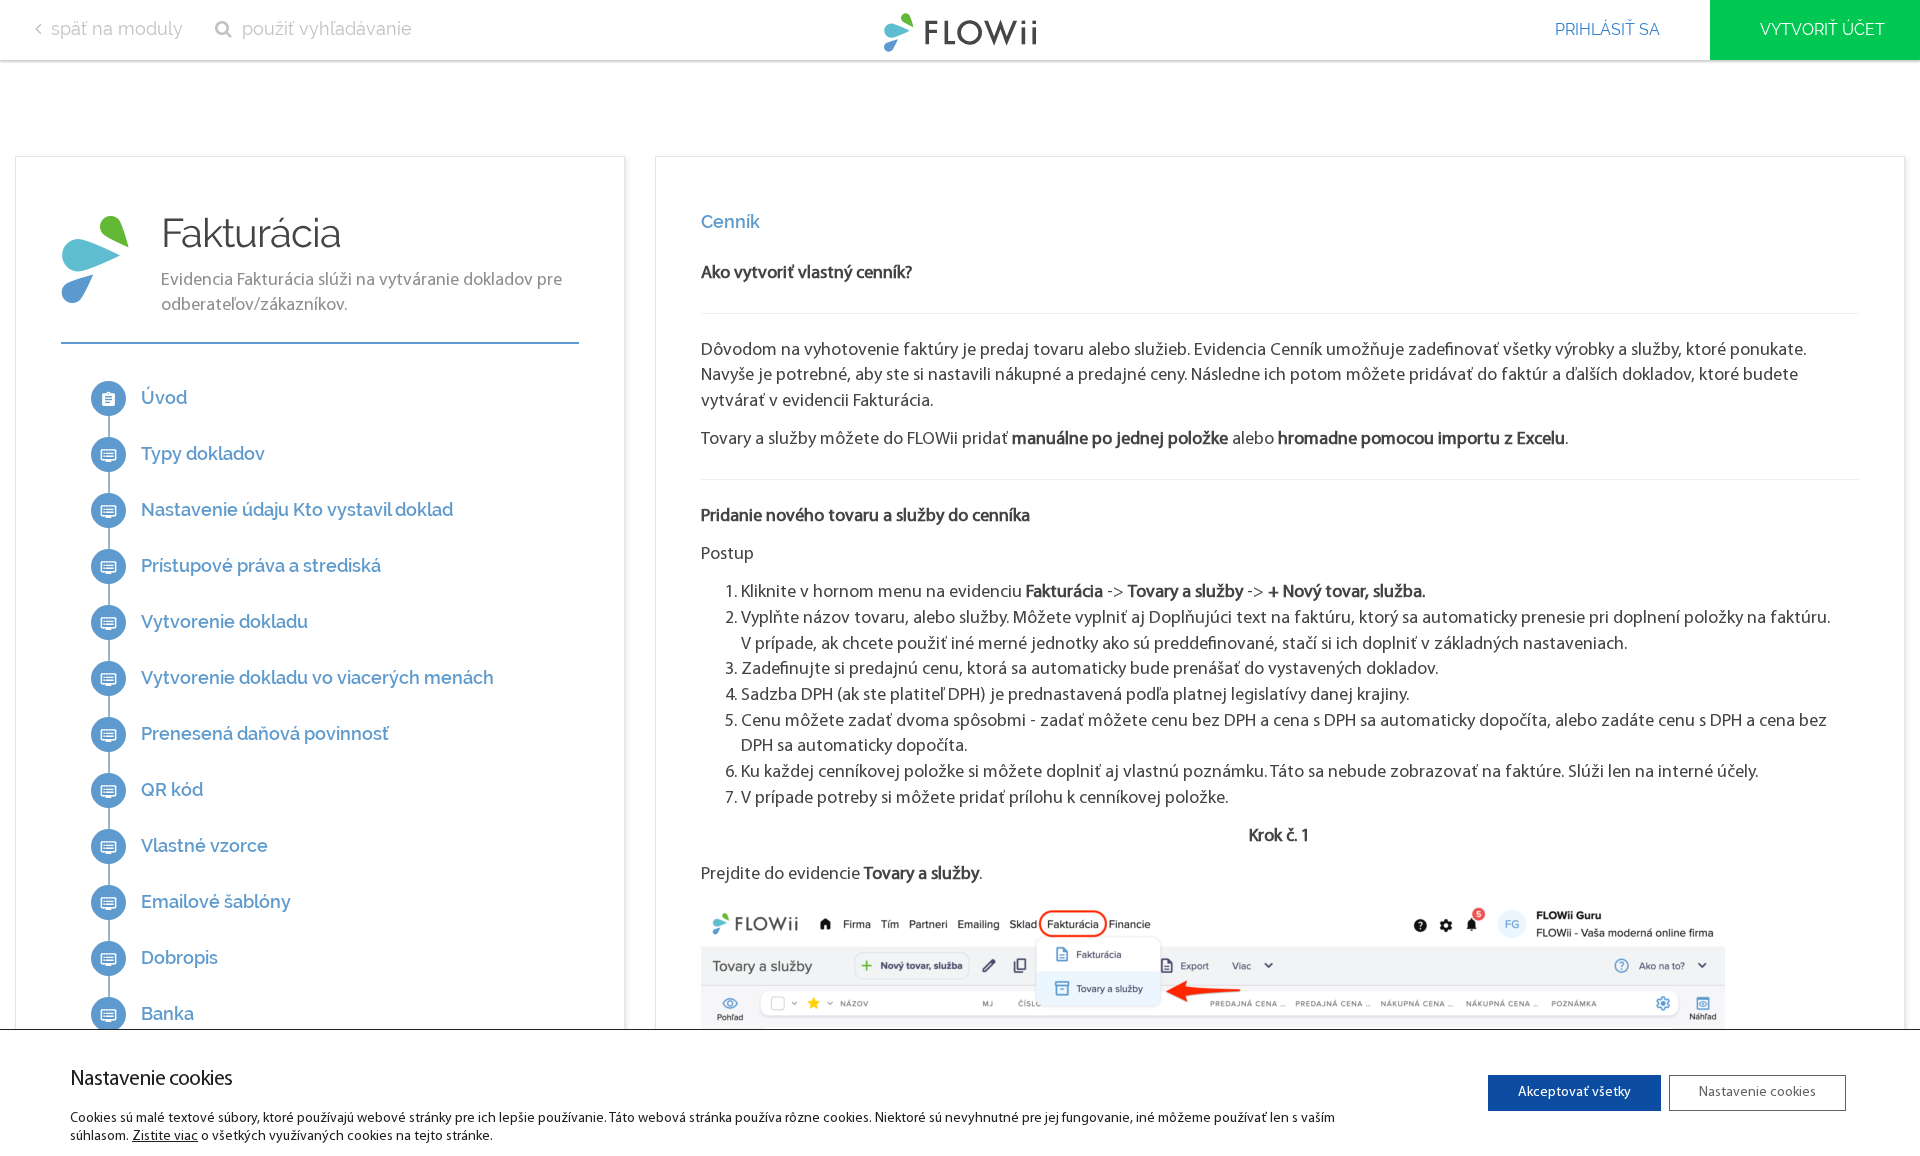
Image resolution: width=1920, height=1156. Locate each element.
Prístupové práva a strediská (240, 565)
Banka (147, 1013)
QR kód (151, 789)
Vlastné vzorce (184, 845)
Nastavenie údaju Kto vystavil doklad (276, 509)
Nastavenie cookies (1757, 1092)
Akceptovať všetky (1574, 1092)
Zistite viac (165, 1136)
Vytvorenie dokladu (204, 621)
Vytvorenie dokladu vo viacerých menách (297, 677)
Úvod (143, 397)
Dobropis (159, 957)
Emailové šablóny (195, 901)
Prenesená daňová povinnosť (244, 733)
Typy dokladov (182, 453)
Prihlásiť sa (1607, 29)
